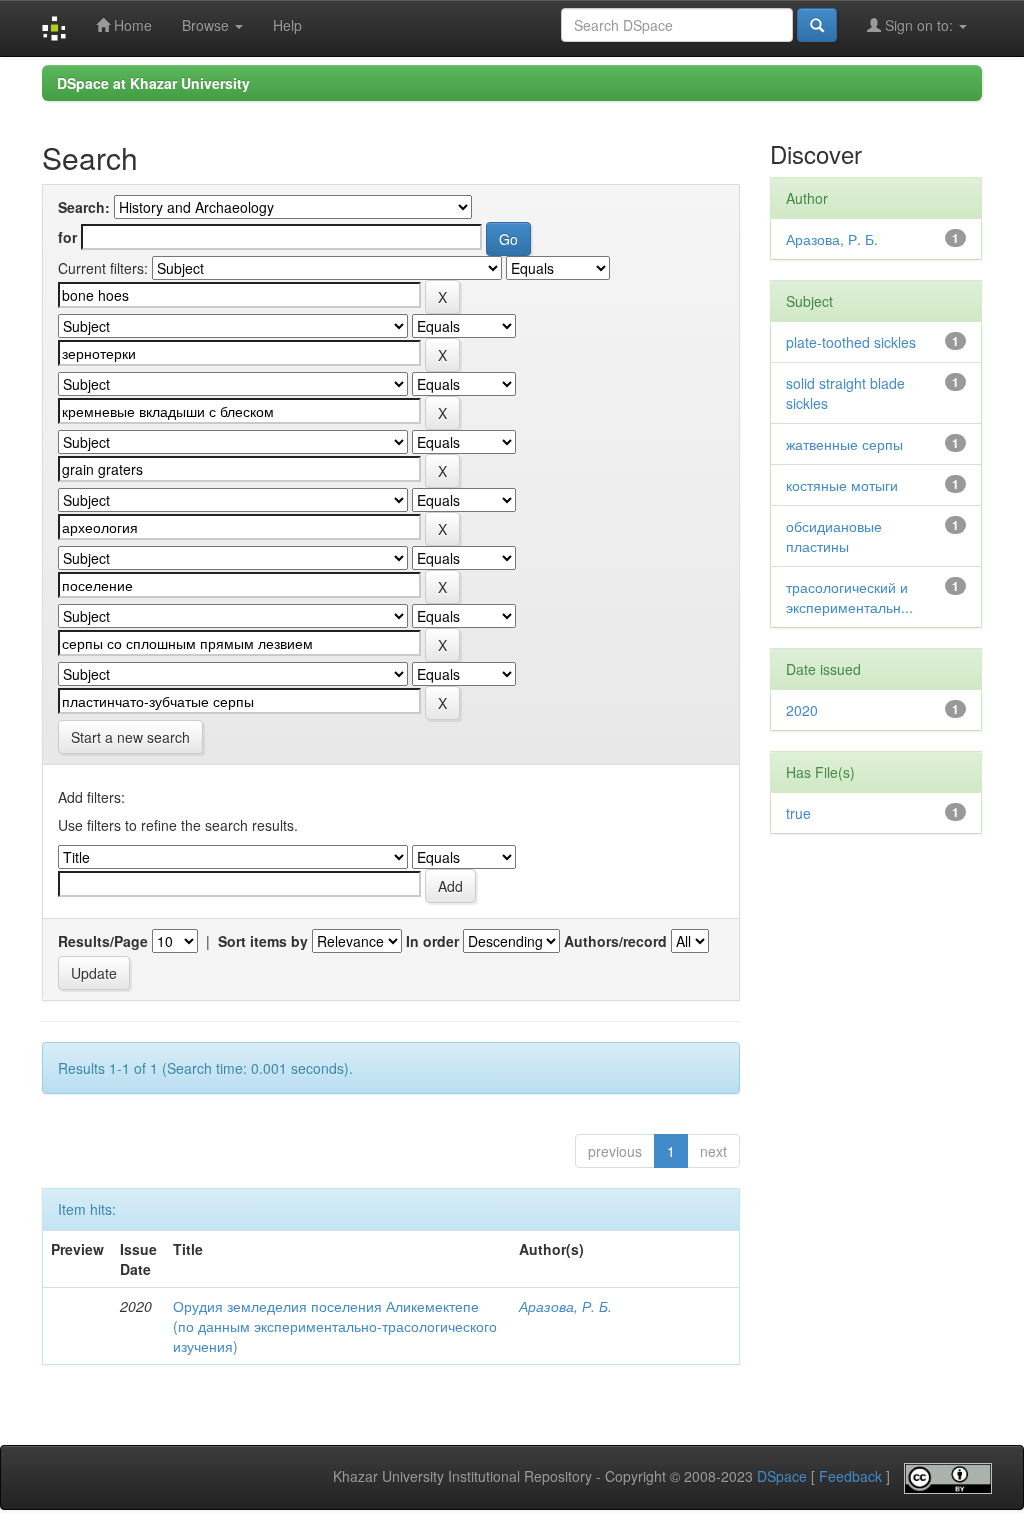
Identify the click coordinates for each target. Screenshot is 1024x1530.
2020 (802, 710)
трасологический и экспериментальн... (849, 597)
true (798, 813)
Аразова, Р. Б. (565, 1306)
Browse (207, 25)
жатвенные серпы (844, 444)
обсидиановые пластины (834, 536)
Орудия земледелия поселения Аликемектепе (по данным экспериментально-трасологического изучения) (335, 1326)
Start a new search (130, 737)
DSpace (782, 1477)
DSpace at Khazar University (153, 83)
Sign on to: (919, 25)
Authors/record (615, 941)
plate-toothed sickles (851, 342)
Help (287, 25)
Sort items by (263, 941)
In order (432, 941)
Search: (84, 207)
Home (131, 25)
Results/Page (103, 941)
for (67, 237)
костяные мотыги (842, 485)
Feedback (850, 1477)
